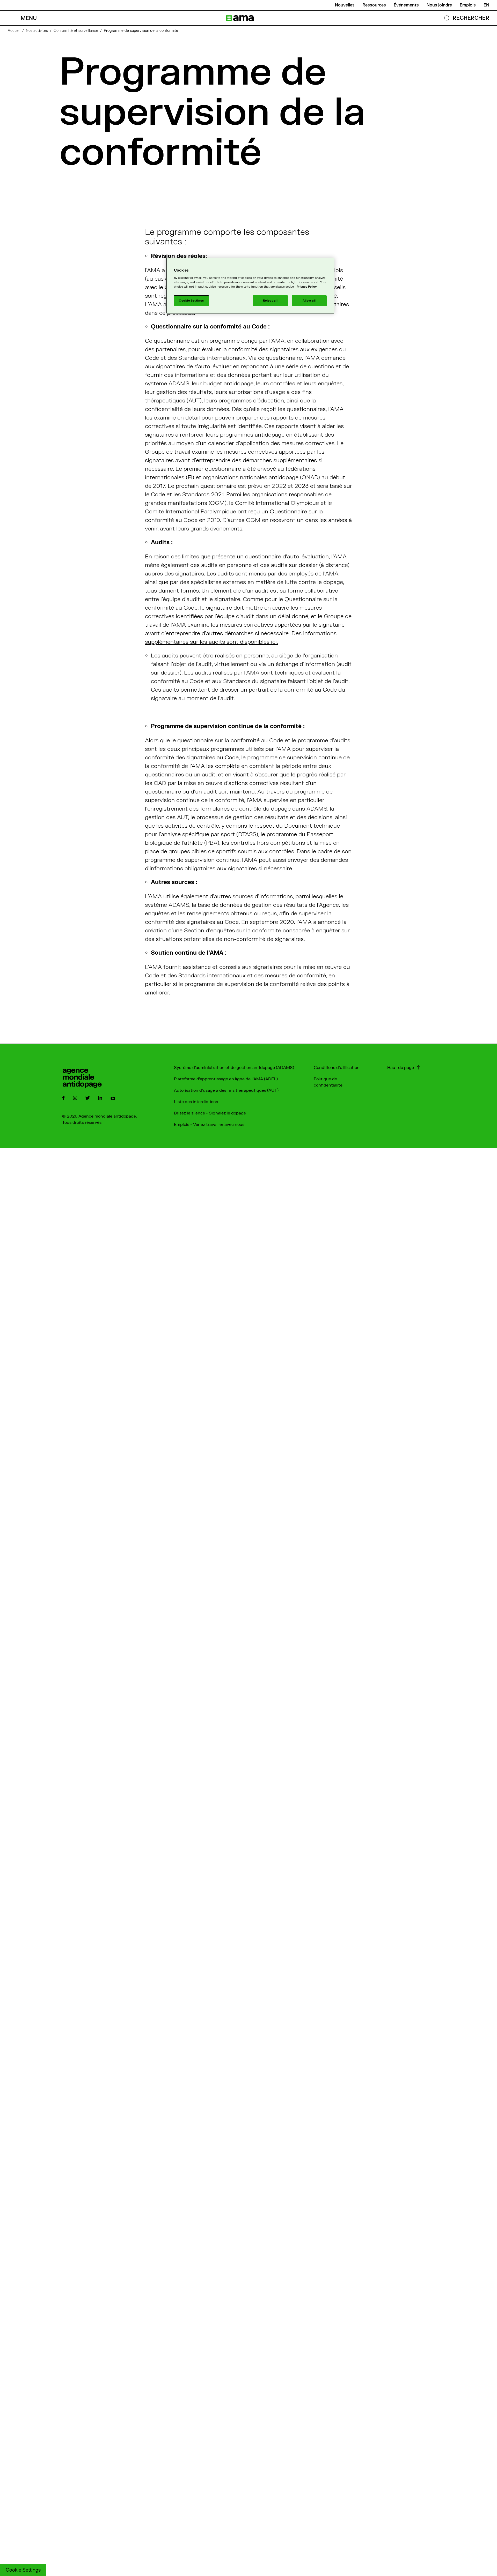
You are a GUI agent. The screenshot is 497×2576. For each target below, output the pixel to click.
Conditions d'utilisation (337, 1068)
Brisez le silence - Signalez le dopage (210, 1113)
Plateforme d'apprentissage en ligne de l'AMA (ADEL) (226, 1079)
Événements (406, 5)
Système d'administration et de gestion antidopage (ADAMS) (234, 1068)
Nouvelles (345, 5)
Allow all (309, 301)
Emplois (468, 5)
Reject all (270, 301)
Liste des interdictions (196, 1102)
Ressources (374, 5)
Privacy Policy (307, 287)
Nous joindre (439, 5)
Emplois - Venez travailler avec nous (209, 1125)
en (486, 5)
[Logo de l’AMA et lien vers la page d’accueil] (240, 18)
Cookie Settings (23, 2570)
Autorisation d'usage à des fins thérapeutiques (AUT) (226, 1090)
